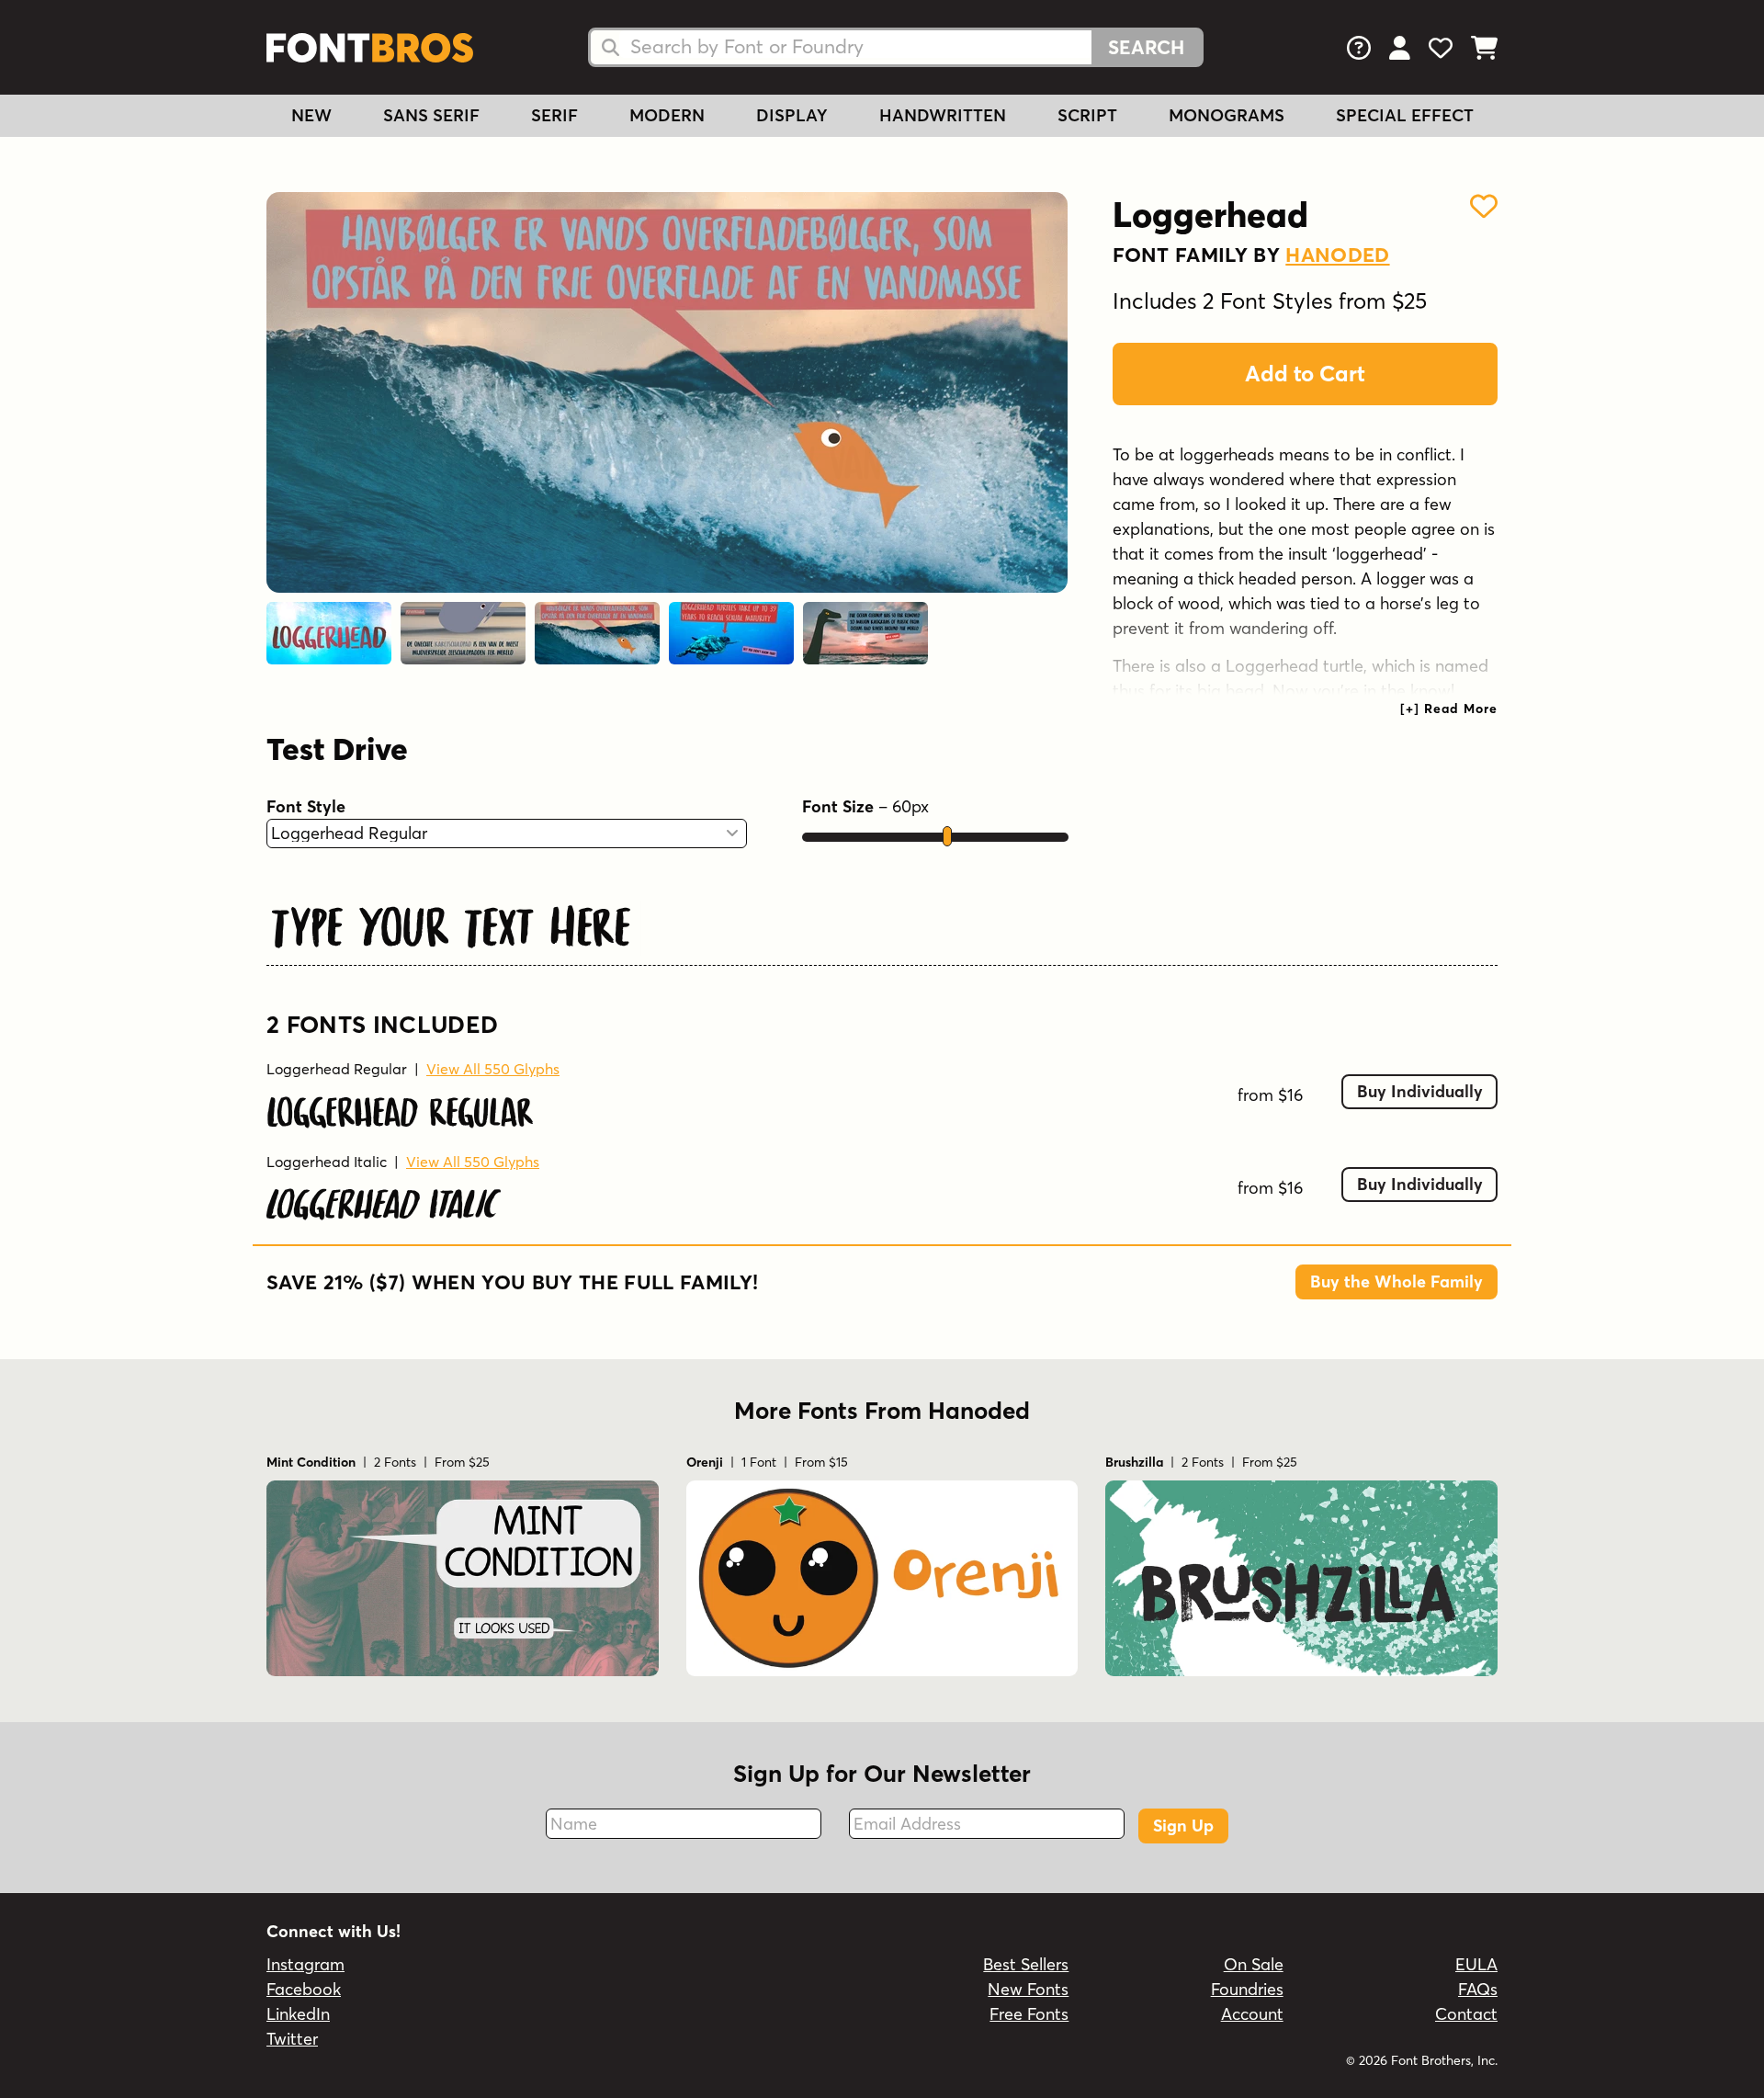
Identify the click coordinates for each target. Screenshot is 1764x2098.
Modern (667, 115)
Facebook (304, 1989)
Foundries (1247, 1989)
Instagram (305, 1964)
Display (792, 115)
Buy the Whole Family (1396, 1281)
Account (1252, 2014)
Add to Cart (1305, 374)
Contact (1466, 2014)
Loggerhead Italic (327, 1162)
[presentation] (1449, 709)
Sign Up (1183, 1826)
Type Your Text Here (451, 923)
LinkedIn (298, 2014)
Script (1087, 115)
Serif (554, 115)
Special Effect (1405, 115)
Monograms (1227, 115)
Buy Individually (1420, 1091)
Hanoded (1337, 255)
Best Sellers (1026, 1964)
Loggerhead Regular (337, 1069)
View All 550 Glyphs (493, 1069)
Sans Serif (431, 115)
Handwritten (943, 115)
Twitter (292, 2039)
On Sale (1254, 1964)
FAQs (1478, 1989)
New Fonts (1028, 1989)
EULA (1476, 1964)
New (311, 115)
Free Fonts (1029, 2014)
